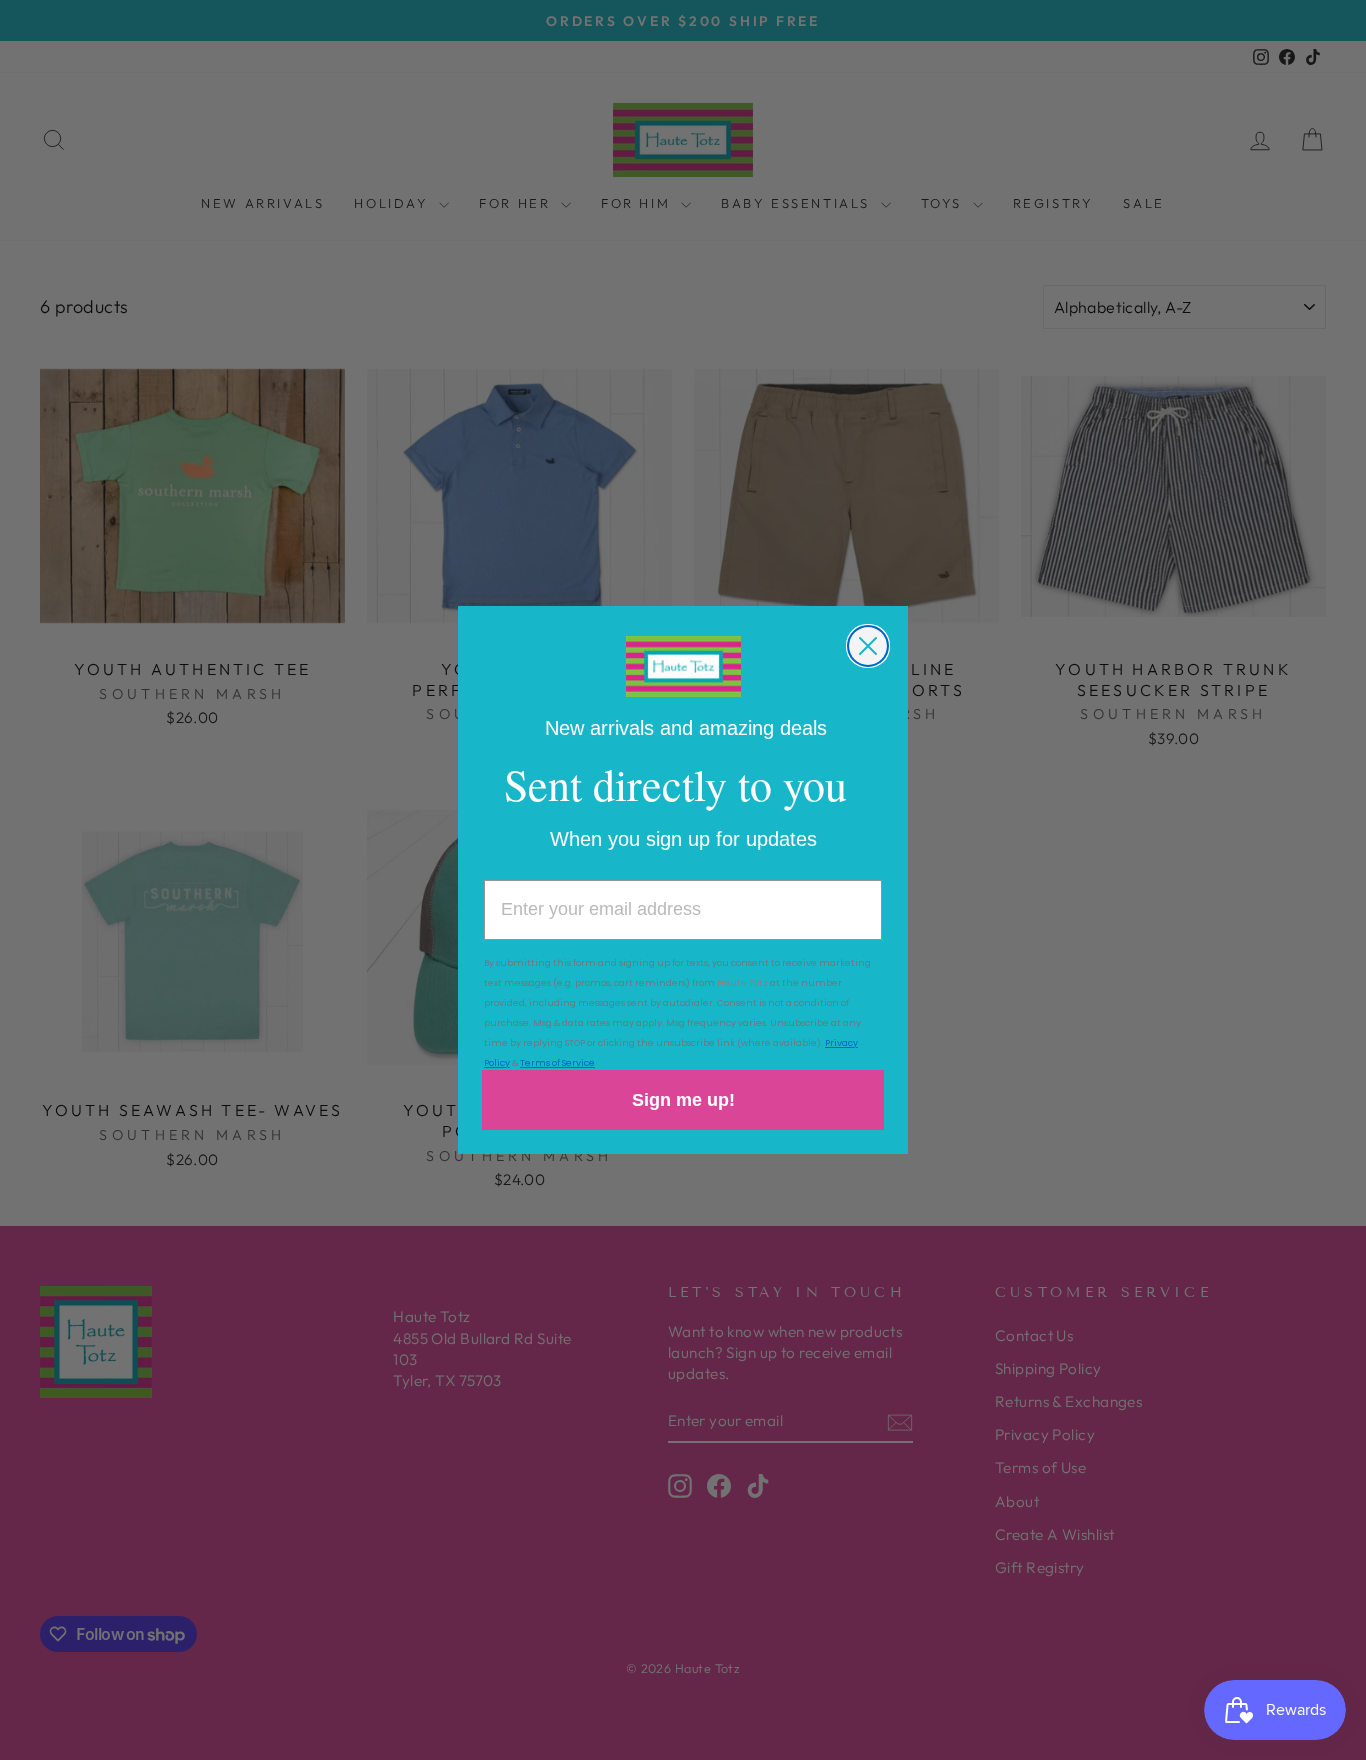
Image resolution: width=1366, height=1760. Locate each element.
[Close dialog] (868, 646)
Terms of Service (557, 1063)
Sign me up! (683, 1100)
